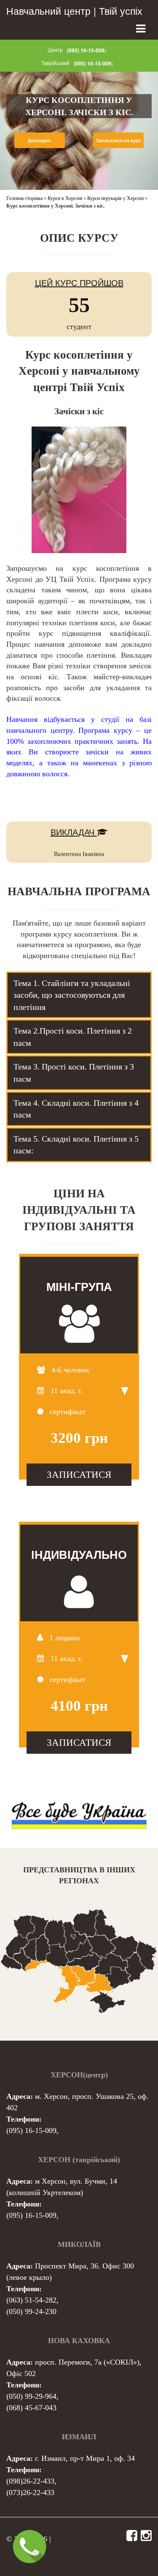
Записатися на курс (119, 140)
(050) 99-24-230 (31, 2311)
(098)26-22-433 (30, 2481)
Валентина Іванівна (79, 854)
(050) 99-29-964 (31, 2396)
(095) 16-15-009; (87, 50)
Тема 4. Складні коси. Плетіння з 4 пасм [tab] (76, 1109)
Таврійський (55, 63)
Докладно (39, 140)
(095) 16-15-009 (31, 2130)
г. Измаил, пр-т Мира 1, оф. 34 (85, 2458)
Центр (55, 50)
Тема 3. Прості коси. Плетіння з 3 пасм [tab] (74, 1073)
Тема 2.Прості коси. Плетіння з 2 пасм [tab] (73, 1037)
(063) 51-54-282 (31, 2300)
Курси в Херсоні (65, 198)
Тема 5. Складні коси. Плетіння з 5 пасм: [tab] (76, 1145)
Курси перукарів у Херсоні (115, 198)
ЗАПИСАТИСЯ (79, 1474)
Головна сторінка (24, 198)
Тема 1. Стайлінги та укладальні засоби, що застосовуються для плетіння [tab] (72, 995)
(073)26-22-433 (30, 2492)
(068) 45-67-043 (31, 2408)
